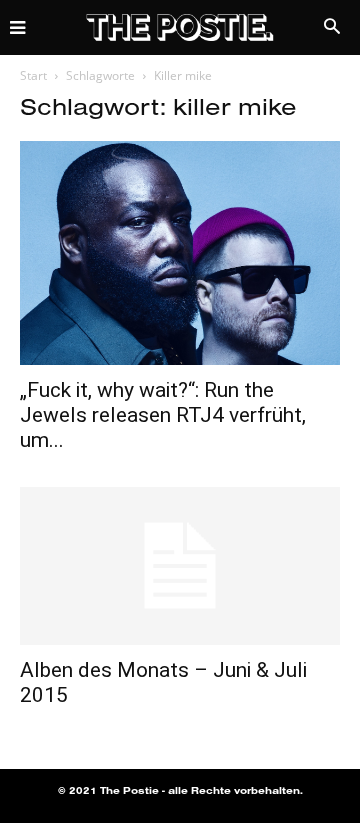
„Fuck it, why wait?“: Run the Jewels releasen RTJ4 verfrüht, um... (163, 415)
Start (33, 75)
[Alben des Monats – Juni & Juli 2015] (180, 566)
